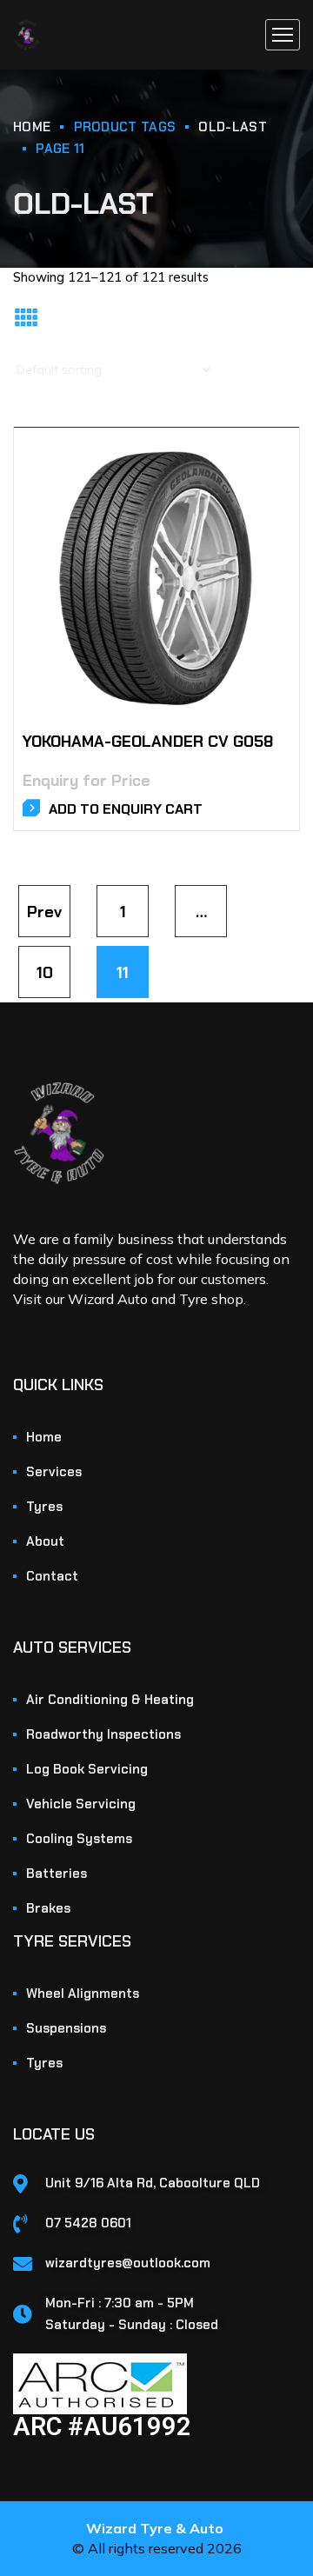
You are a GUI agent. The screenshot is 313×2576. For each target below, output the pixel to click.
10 (45, 973)
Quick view (265, 479)
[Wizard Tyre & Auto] (27, 35)
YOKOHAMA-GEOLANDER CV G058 (148, 742)
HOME (32, 127)
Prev (44, 912)
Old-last (232, 127)
